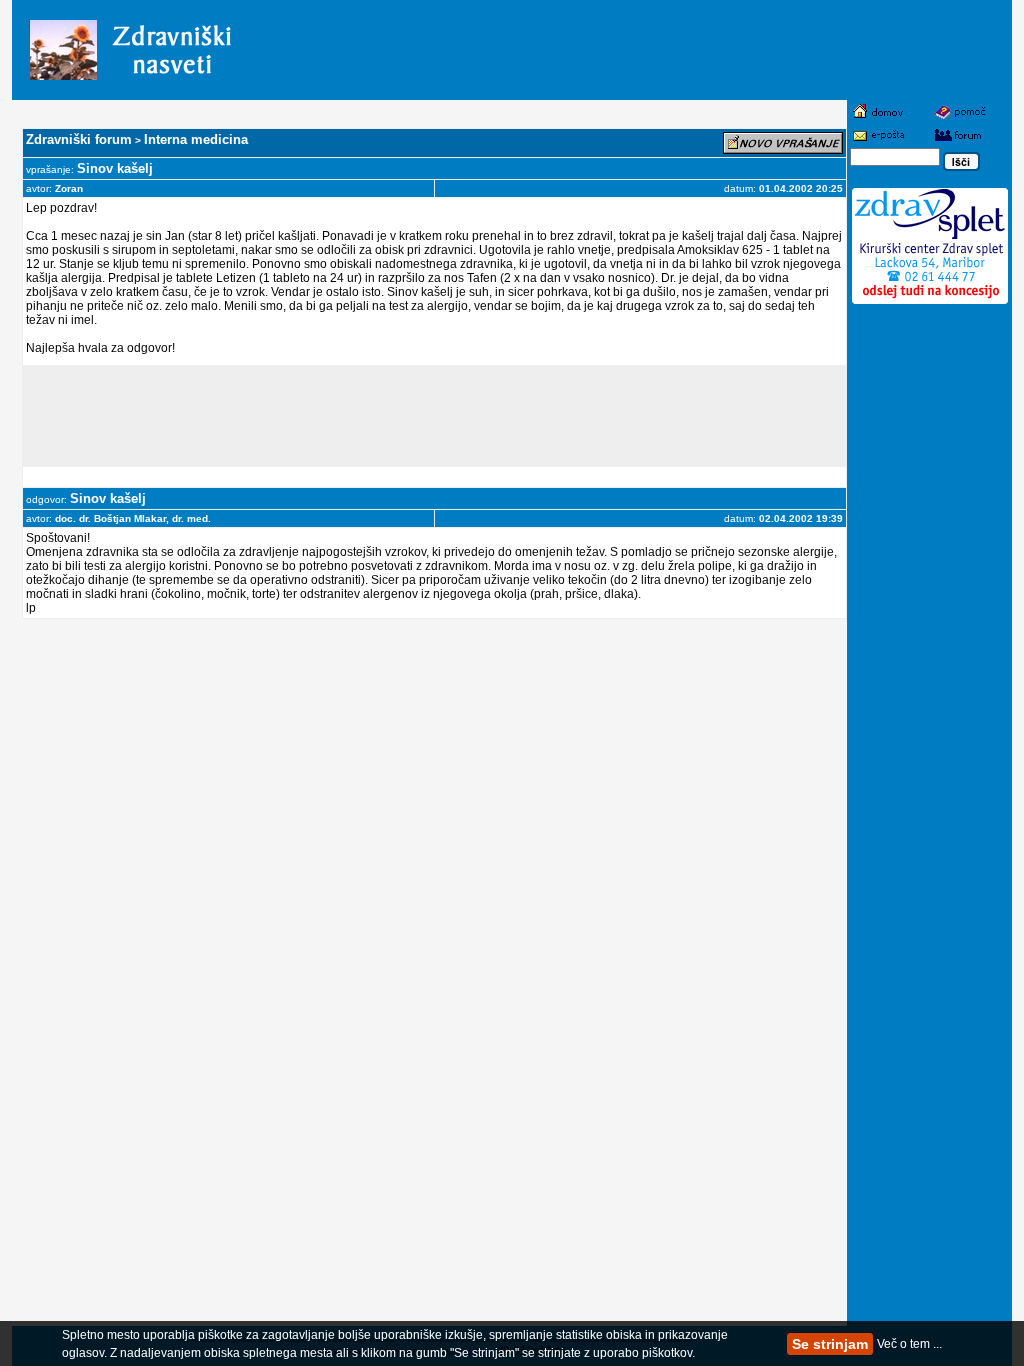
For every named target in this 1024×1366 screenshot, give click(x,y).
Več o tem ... (909, 1344)
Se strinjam (830, 1344)
